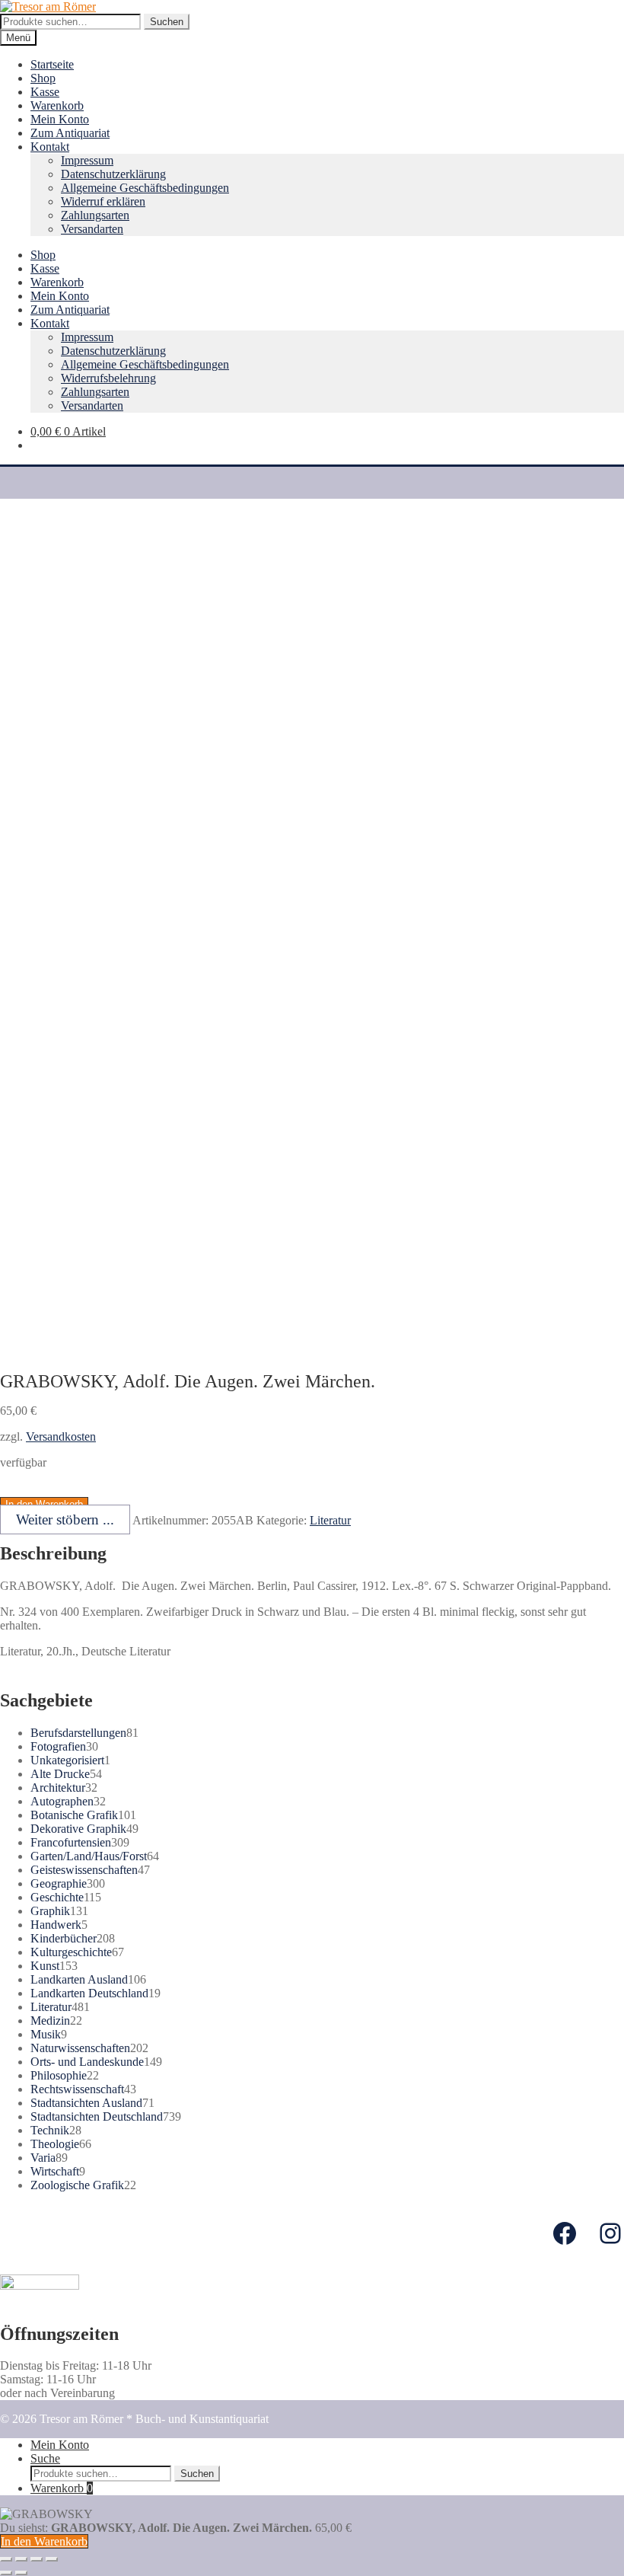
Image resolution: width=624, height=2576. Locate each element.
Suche (45, 2458)
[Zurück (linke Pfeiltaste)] (6, 2573)
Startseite (52, 64)
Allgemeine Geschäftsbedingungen (145, 188)
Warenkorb (57, 105)
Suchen (167, 22)
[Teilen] (21, 2559)
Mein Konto (60, 119)
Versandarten (92, 229)
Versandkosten (61, 1436)
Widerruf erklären (103, 201)
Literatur (330, 1520)
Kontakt (50, 147)
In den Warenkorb (44, 2541)
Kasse (45, 92)
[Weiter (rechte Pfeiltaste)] (21, 2573)
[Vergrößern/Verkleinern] (52, 2559)
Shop (43, 78)
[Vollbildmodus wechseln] (37, 2559)
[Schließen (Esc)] (6, 2559)
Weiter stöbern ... (65, 1519)
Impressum (87, 160)
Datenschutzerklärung (113, 174)
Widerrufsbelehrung (108, 378)
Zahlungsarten (95, 215)
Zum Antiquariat (70, 133)
